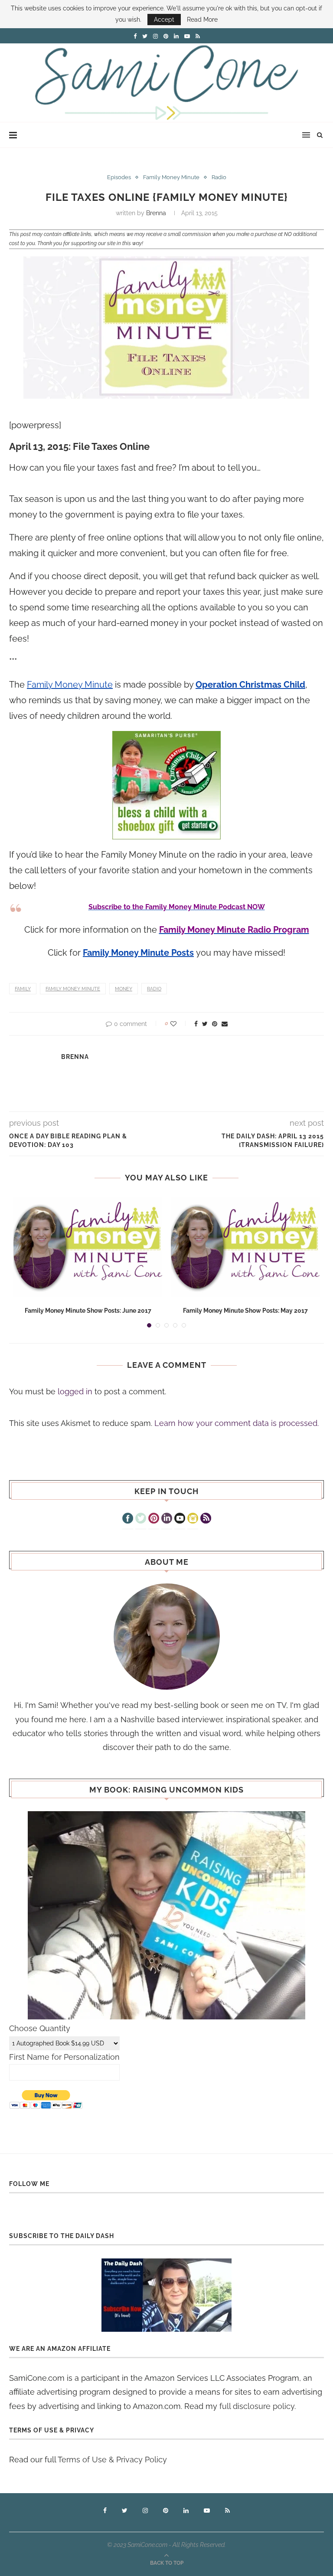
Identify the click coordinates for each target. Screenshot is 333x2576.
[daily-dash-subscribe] (166, 2295)
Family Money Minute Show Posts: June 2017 (88, 1311)
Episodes (119, 177)
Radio (219, 177)
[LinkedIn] (167, 1519)
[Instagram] (193, 1519)
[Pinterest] (154, 1519)
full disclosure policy (257, 2406)
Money (124, 989)
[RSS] (206, 1519)
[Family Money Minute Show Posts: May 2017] (245, 1247)
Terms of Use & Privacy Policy (112, 2460)
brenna (156, 213)
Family (23, 989)
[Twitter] (141, 1519)
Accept (164, 20)
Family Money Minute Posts (138, 953)
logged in (75, 1391)
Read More (202, 20)
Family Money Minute (171, 177)
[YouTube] (180, 1519)
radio (154, 989)
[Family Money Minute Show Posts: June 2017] (88, 1247)
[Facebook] (128, 1519)
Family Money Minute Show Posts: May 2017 (245, 1311)
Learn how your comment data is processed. (237, 1423)
